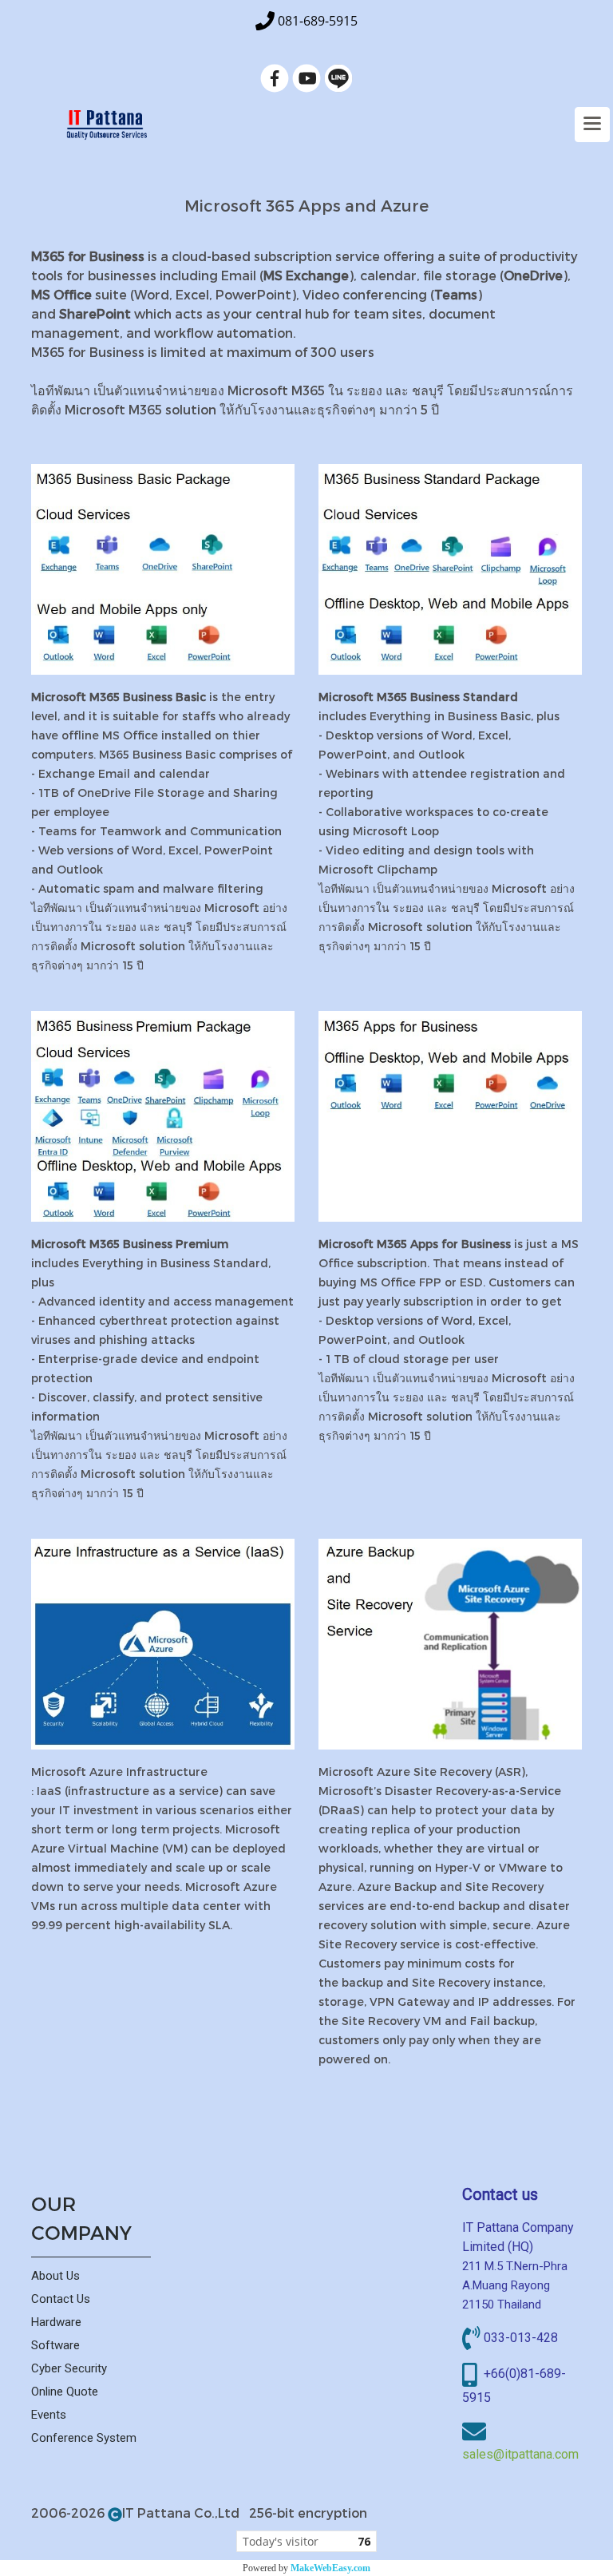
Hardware (56, 2322)
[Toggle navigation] (592, 125)
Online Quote (65, 2392)
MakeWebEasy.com (330, 2568)
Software (55, 2345)
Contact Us (61, 2299)
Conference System (84, 2438)
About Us (55, 2276)
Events (49, 2415)
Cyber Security (69, 2368)
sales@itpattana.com (520, 2454)
